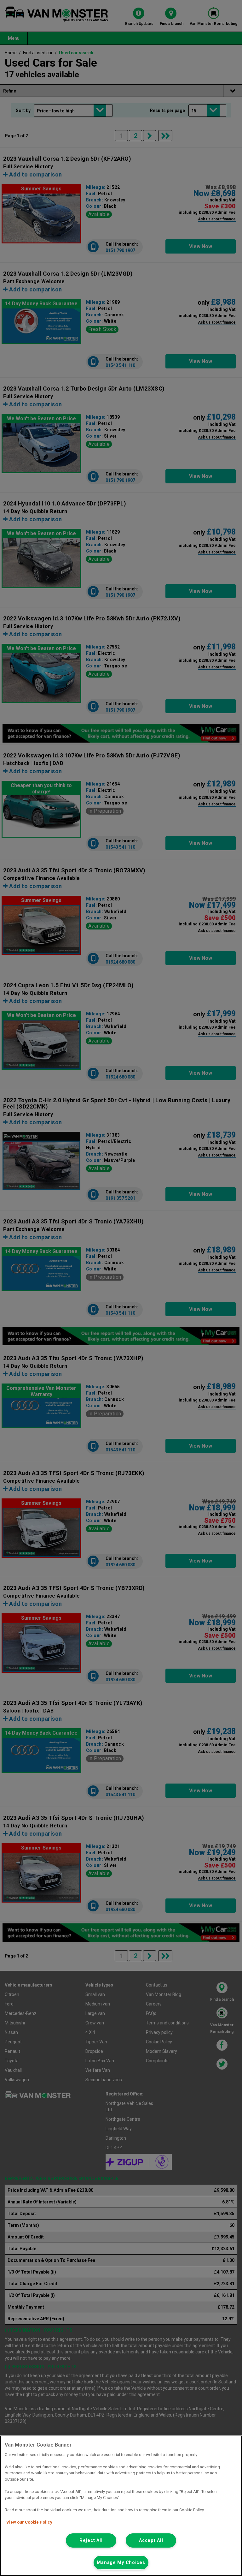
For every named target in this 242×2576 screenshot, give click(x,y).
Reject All (91, 2540)
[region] (121, 2506)
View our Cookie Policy (29, 2522)
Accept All (151, 2540)
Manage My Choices (121, 2563)
